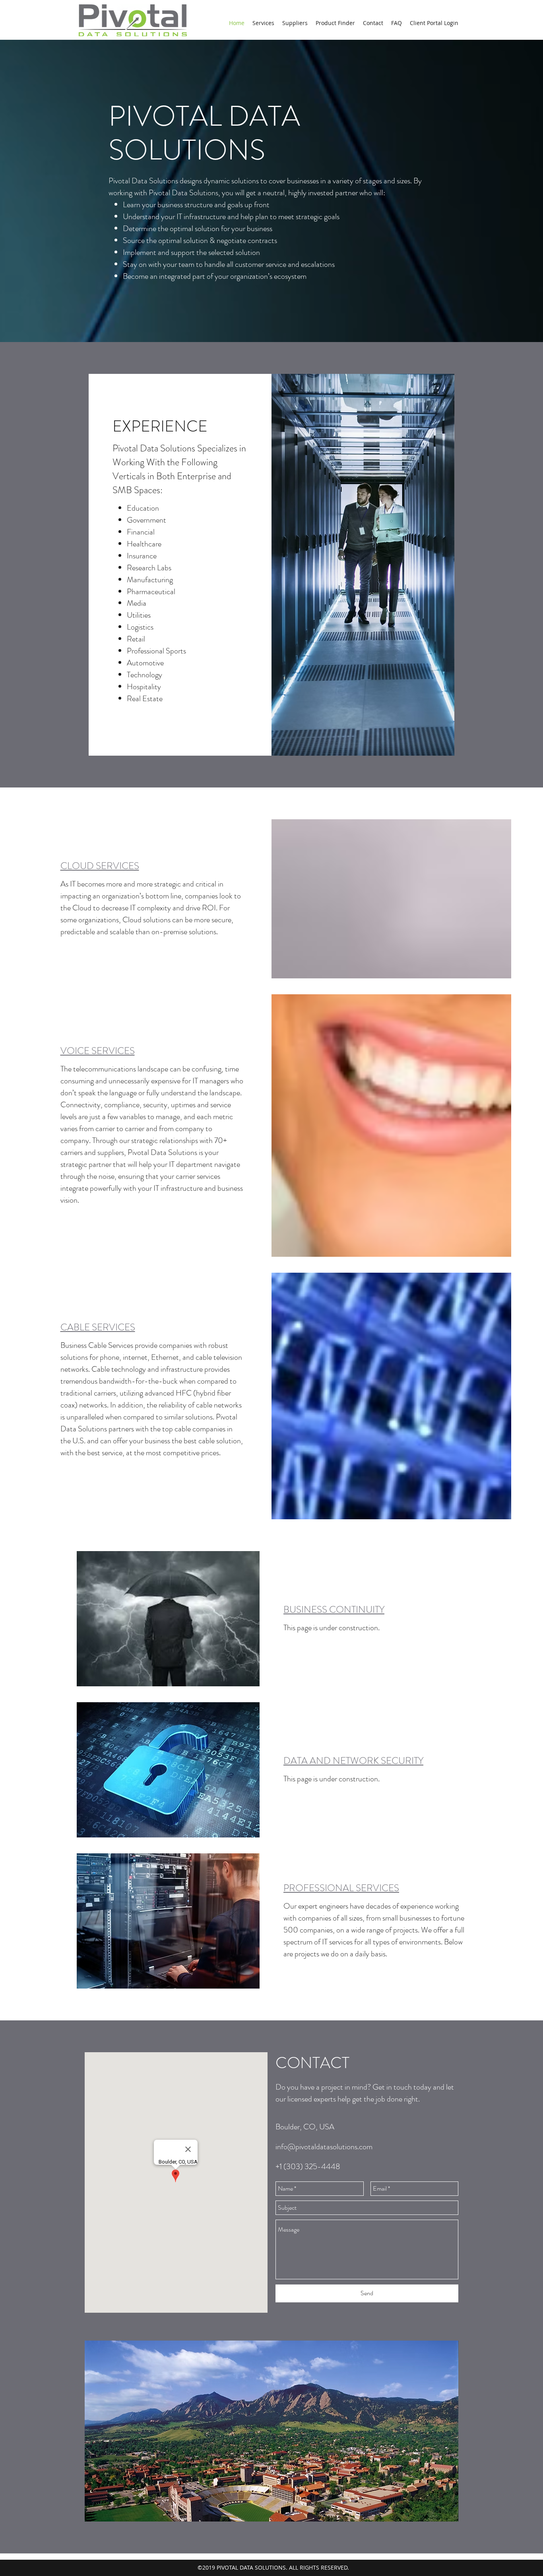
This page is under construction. (332, 1628)
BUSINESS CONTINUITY (334, 1610)
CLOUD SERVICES (100, 866)
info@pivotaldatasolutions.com (324, 2147)
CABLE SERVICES (98, 1327)
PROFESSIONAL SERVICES (341, 1888)
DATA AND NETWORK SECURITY (353, 1761)
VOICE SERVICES (98, 1051)
